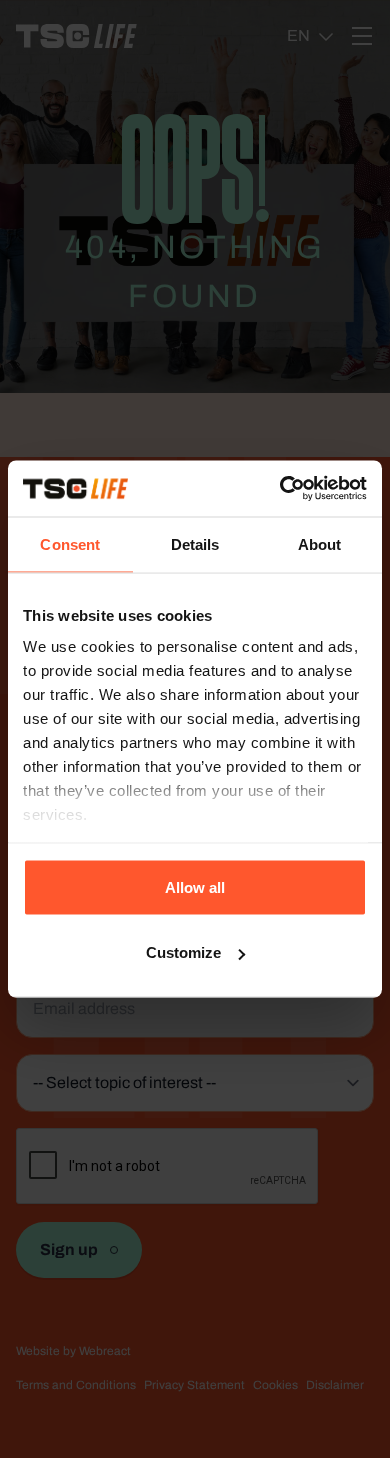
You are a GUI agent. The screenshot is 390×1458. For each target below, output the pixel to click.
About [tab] (320, 543)
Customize (183, 952)
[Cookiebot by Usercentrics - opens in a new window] (280, 489)
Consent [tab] (70, 543)
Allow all (195, 886)
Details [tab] (195, 543)
